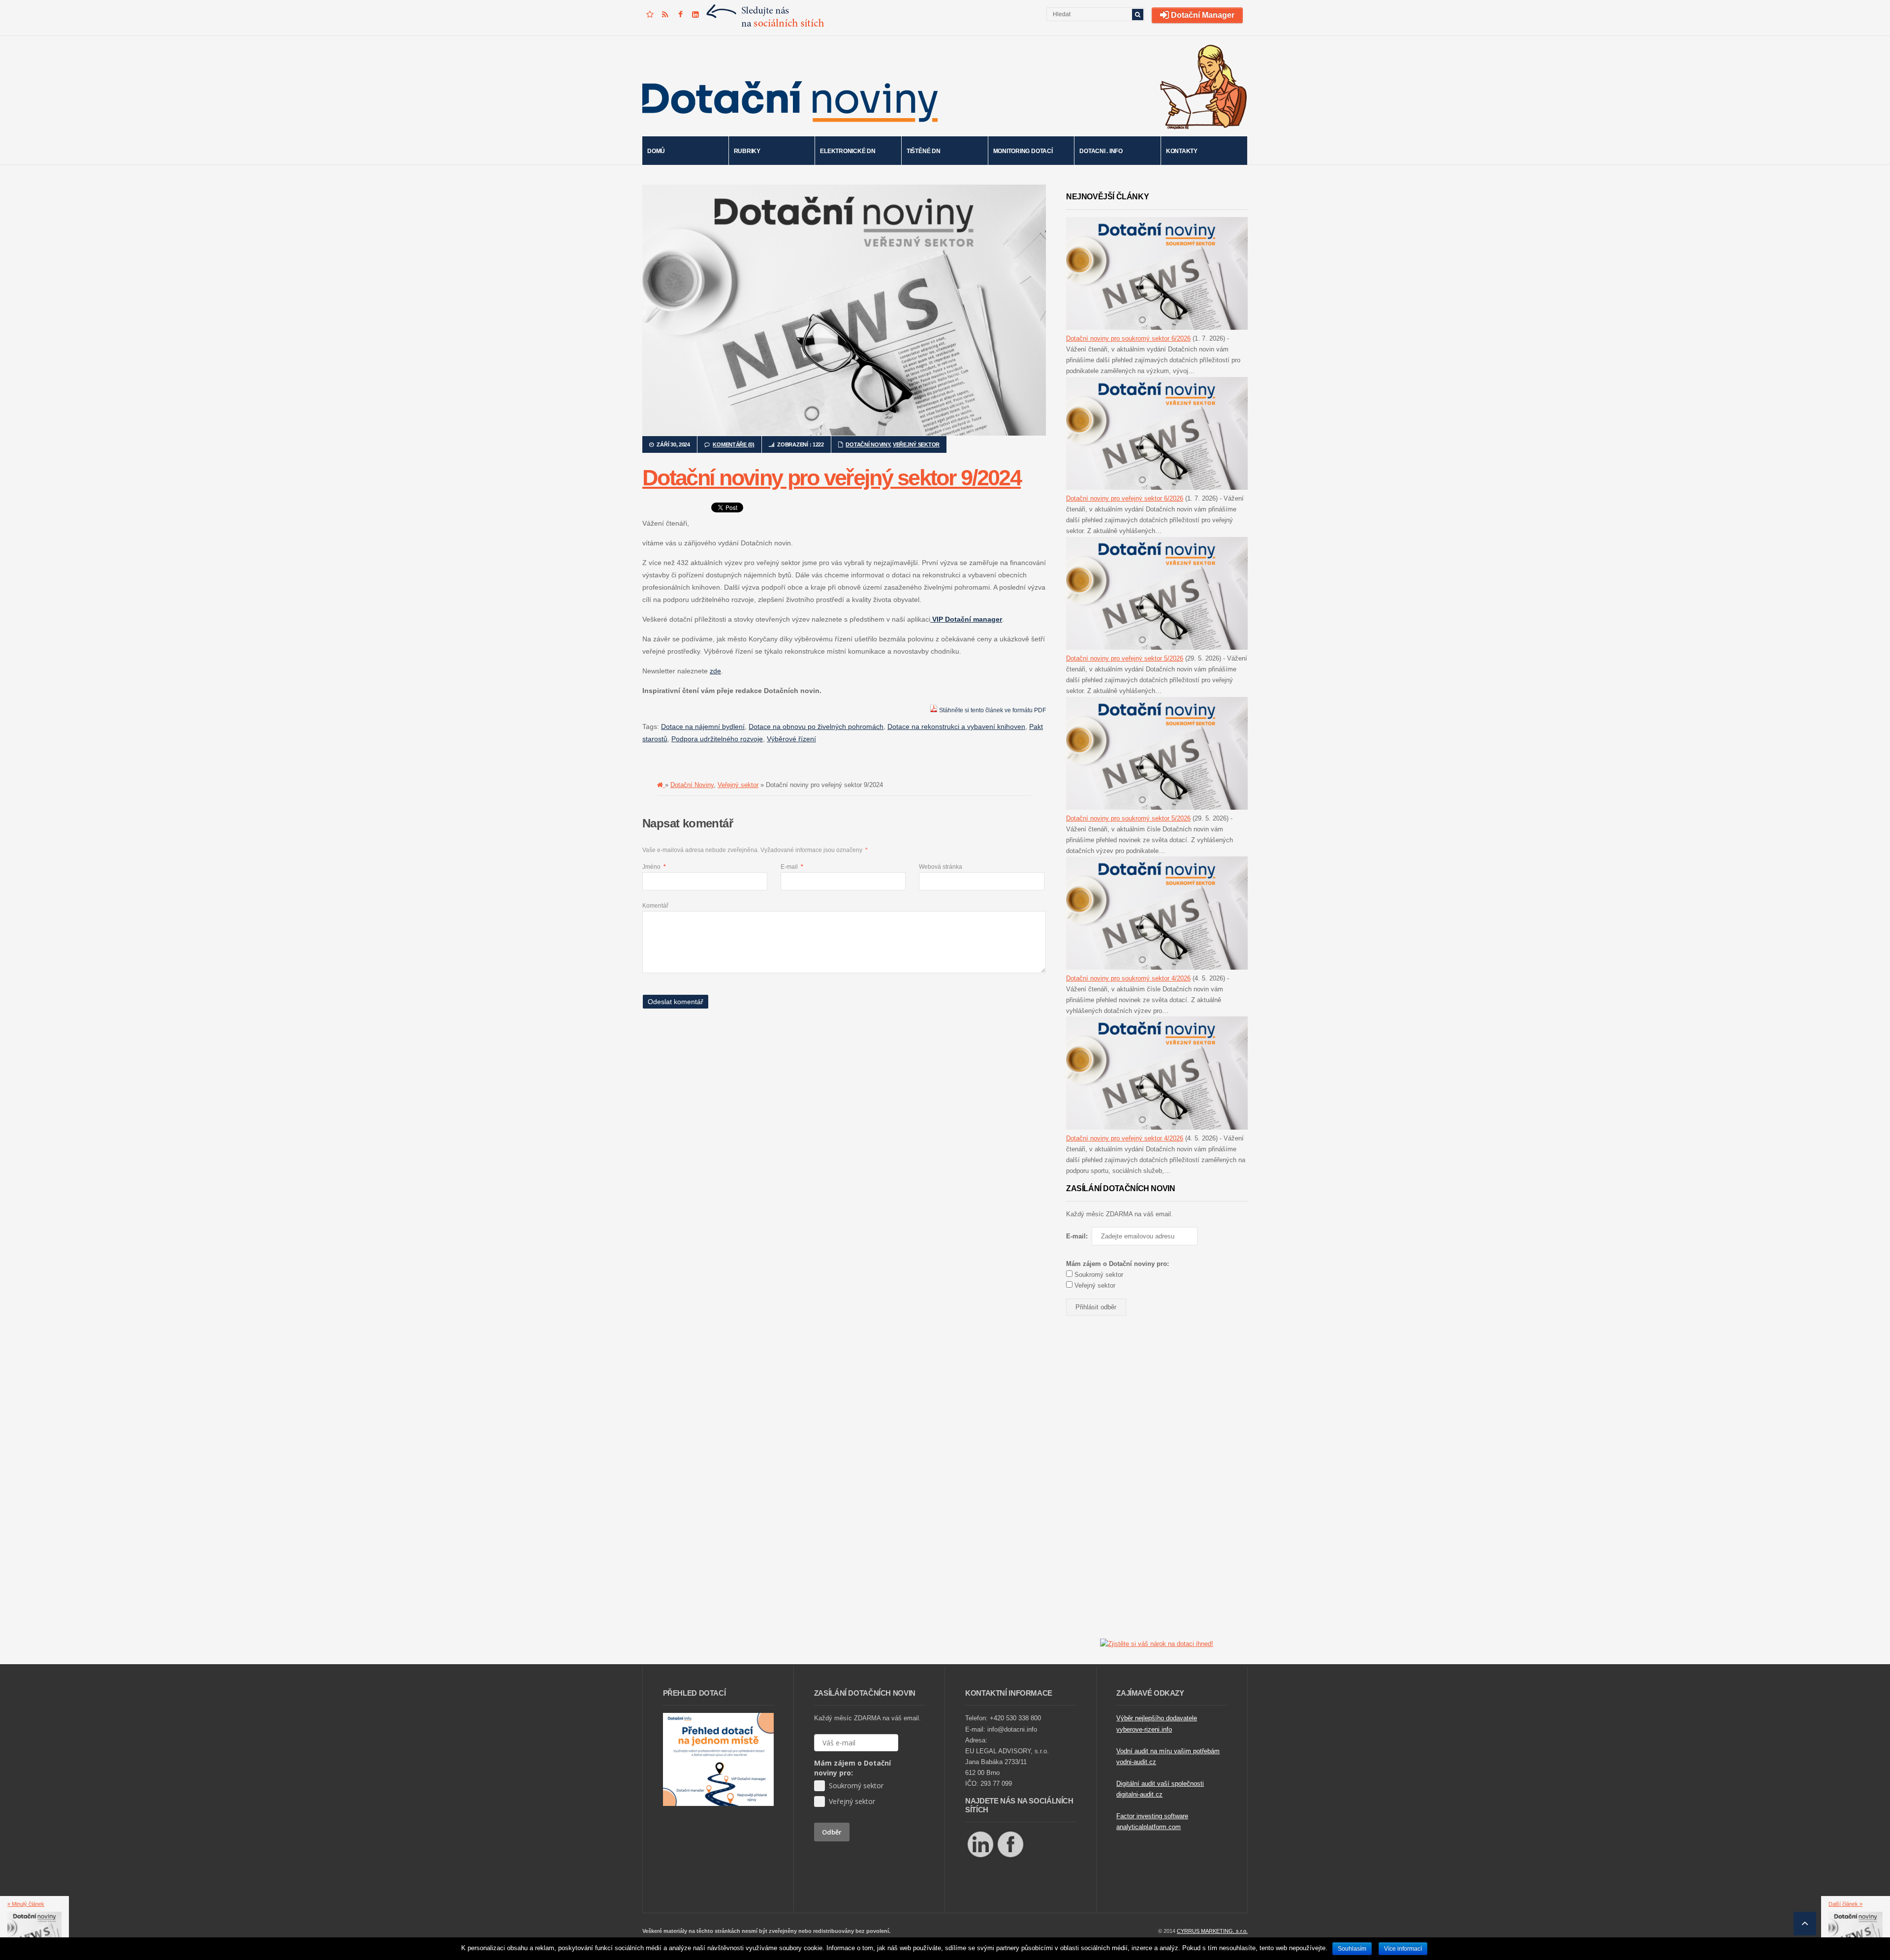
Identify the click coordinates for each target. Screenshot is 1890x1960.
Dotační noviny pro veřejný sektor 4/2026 (1125, 1138)
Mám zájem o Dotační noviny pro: (852, 1768)
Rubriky (747, 151)
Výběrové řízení (791, 739)
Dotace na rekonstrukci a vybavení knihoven (956, 727)
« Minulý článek (26, 1904)
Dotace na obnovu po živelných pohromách (816, 727)
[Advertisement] (821, 1046)
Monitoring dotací (1023, 151)
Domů (656, 151)
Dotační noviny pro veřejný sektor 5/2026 (1125, 658)
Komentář (655, 906)
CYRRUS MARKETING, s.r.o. (1212, 1931)
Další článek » (1845, 1904)
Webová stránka (941, 867)
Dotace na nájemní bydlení (703, 727)
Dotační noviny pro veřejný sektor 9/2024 (832, 478)
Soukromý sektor (1098, 1275)
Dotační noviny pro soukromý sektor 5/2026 (1128, 818)
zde (715, 671)
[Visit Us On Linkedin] (980, 1857)
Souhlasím (1352, 1949)
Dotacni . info (1101, 151)
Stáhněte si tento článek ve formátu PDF (992, 710)
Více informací (1403, 1949)
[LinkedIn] (695, 15)
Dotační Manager (1202, 15)
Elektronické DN (848, 151)
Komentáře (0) (733, 444)
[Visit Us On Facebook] (1010, 1857)
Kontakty (1182, 151)
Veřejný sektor (916, 444)
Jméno (654, 867)
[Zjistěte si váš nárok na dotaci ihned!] (1157, 1644)
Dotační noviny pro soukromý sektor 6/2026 (1128, 338)
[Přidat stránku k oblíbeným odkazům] (650, 15)
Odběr (832, 1832)
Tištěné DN (924, 151)
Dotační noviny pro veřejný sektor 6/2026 (1125, 498)
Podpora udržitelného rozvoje (717, 739)
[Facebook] (680, 15)
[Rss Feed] (665, 15)
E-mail (792, 867)
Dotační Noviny (868, 444)
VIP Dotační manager (966, 619)
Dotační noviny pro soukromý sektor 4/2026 (1128, 978)
